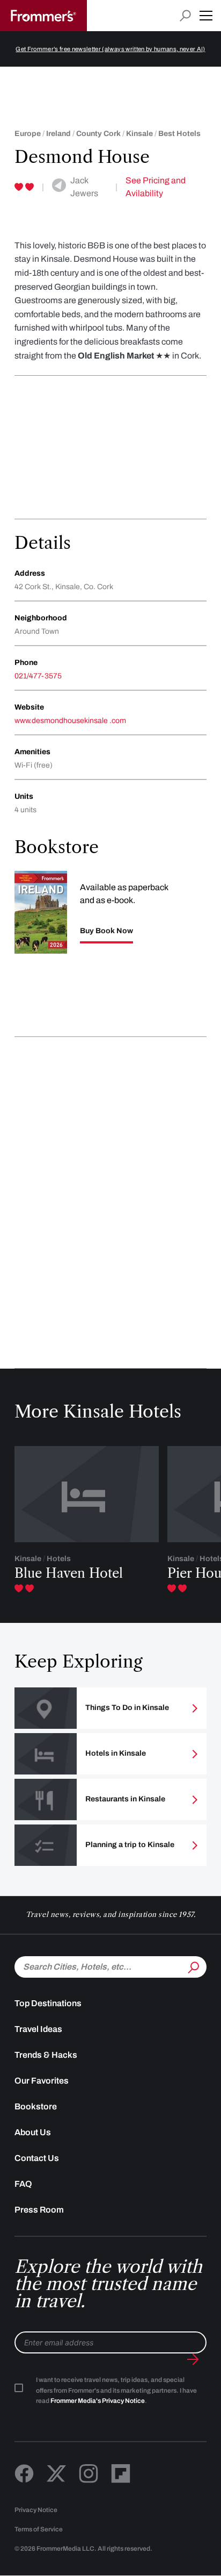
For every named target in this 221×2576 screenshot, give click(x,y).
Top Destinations (48, 2003)
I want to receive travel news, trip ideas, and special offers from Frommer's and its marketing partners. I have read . (116, 2391)
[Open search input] (185, 16)
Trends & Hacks (46, 2055)
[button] (206, 16)
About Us (33, 2132)
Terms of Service (39, 2529)
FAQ (23, 2184)
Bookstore (36, 2106)
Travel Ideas (38, 2029)
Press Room (39, 2210)
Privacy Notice (36, 2510)
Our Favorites (42, 2081)
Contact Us (37, 2158)
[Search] (193, 1966)
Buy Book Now (106, 931)
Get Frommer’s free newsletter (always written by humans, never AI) (110, 49)
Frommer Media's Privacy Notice (98, 2401)
